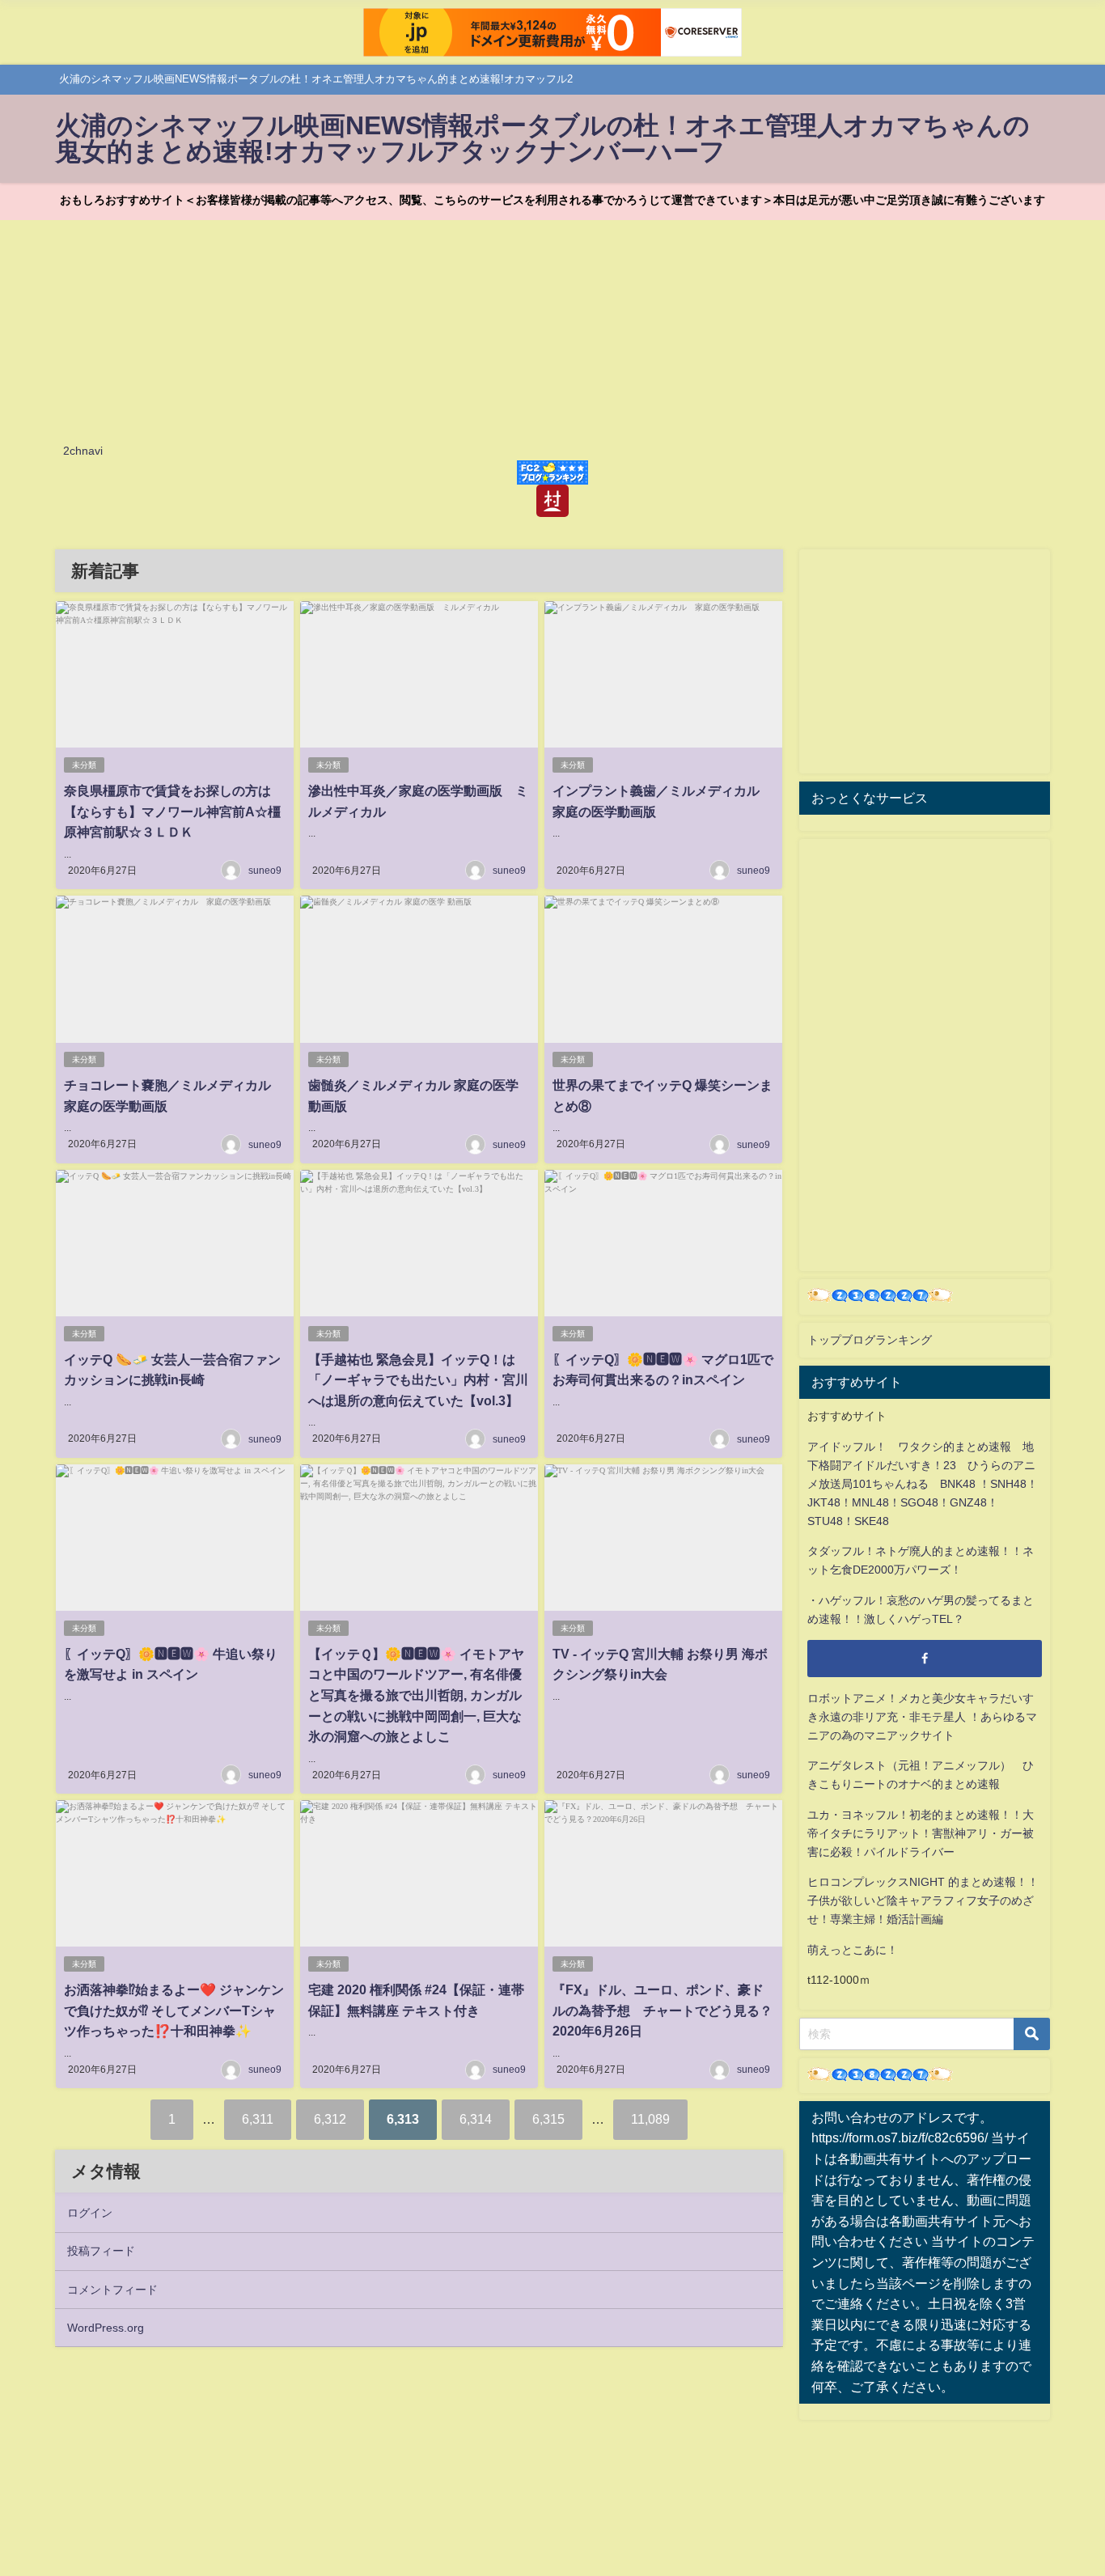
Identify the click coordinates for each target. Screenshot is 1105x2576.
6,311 (258, 2119)
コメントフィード (112, 2290)
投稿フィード (101, 2251)
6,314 (476, 2119)
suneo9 (265, 871)
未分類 (84, 765)
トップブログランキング (870, 1340)
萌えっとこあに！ (853, 1950)
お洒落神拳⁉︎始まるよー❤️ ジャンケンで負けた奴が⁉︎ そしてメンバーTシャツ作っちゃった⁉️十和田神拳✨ (174, 2010)
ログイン (90, 2213)
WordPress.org (106, 2328)
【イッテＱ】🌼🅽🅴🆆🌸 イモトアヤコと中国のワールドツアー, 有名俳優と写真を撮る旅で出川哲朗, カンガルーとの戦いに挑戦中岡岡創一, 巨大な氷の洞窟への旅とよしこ (416, 1695)
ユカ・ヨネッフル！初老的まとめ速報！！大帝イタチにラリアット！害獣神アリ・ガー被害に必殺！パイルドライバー (921, 1833)
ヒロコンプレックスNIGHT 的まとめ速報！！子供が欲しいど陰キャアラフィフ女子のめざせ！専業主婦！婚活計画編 (923, 1900)
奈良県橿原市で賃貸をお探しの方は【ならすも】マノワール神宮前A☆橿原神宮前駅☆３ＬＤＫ (172, 811)
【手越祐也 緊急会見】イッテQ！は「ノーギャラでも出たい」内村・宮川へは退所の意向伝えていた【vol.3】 (418, 1380)
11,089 (650, 2119)
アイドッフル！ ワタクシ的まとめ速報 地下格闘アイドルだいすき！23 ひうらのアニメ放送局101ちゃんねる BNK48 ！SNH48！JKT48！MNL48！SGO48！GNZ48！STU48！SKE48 (923, 1484)
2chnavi (83, 451)
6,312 (330, 2119)
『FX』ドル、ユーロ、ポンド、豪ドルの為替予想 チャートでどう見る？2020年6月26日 (663, 2010)
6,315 (548, 2119)
